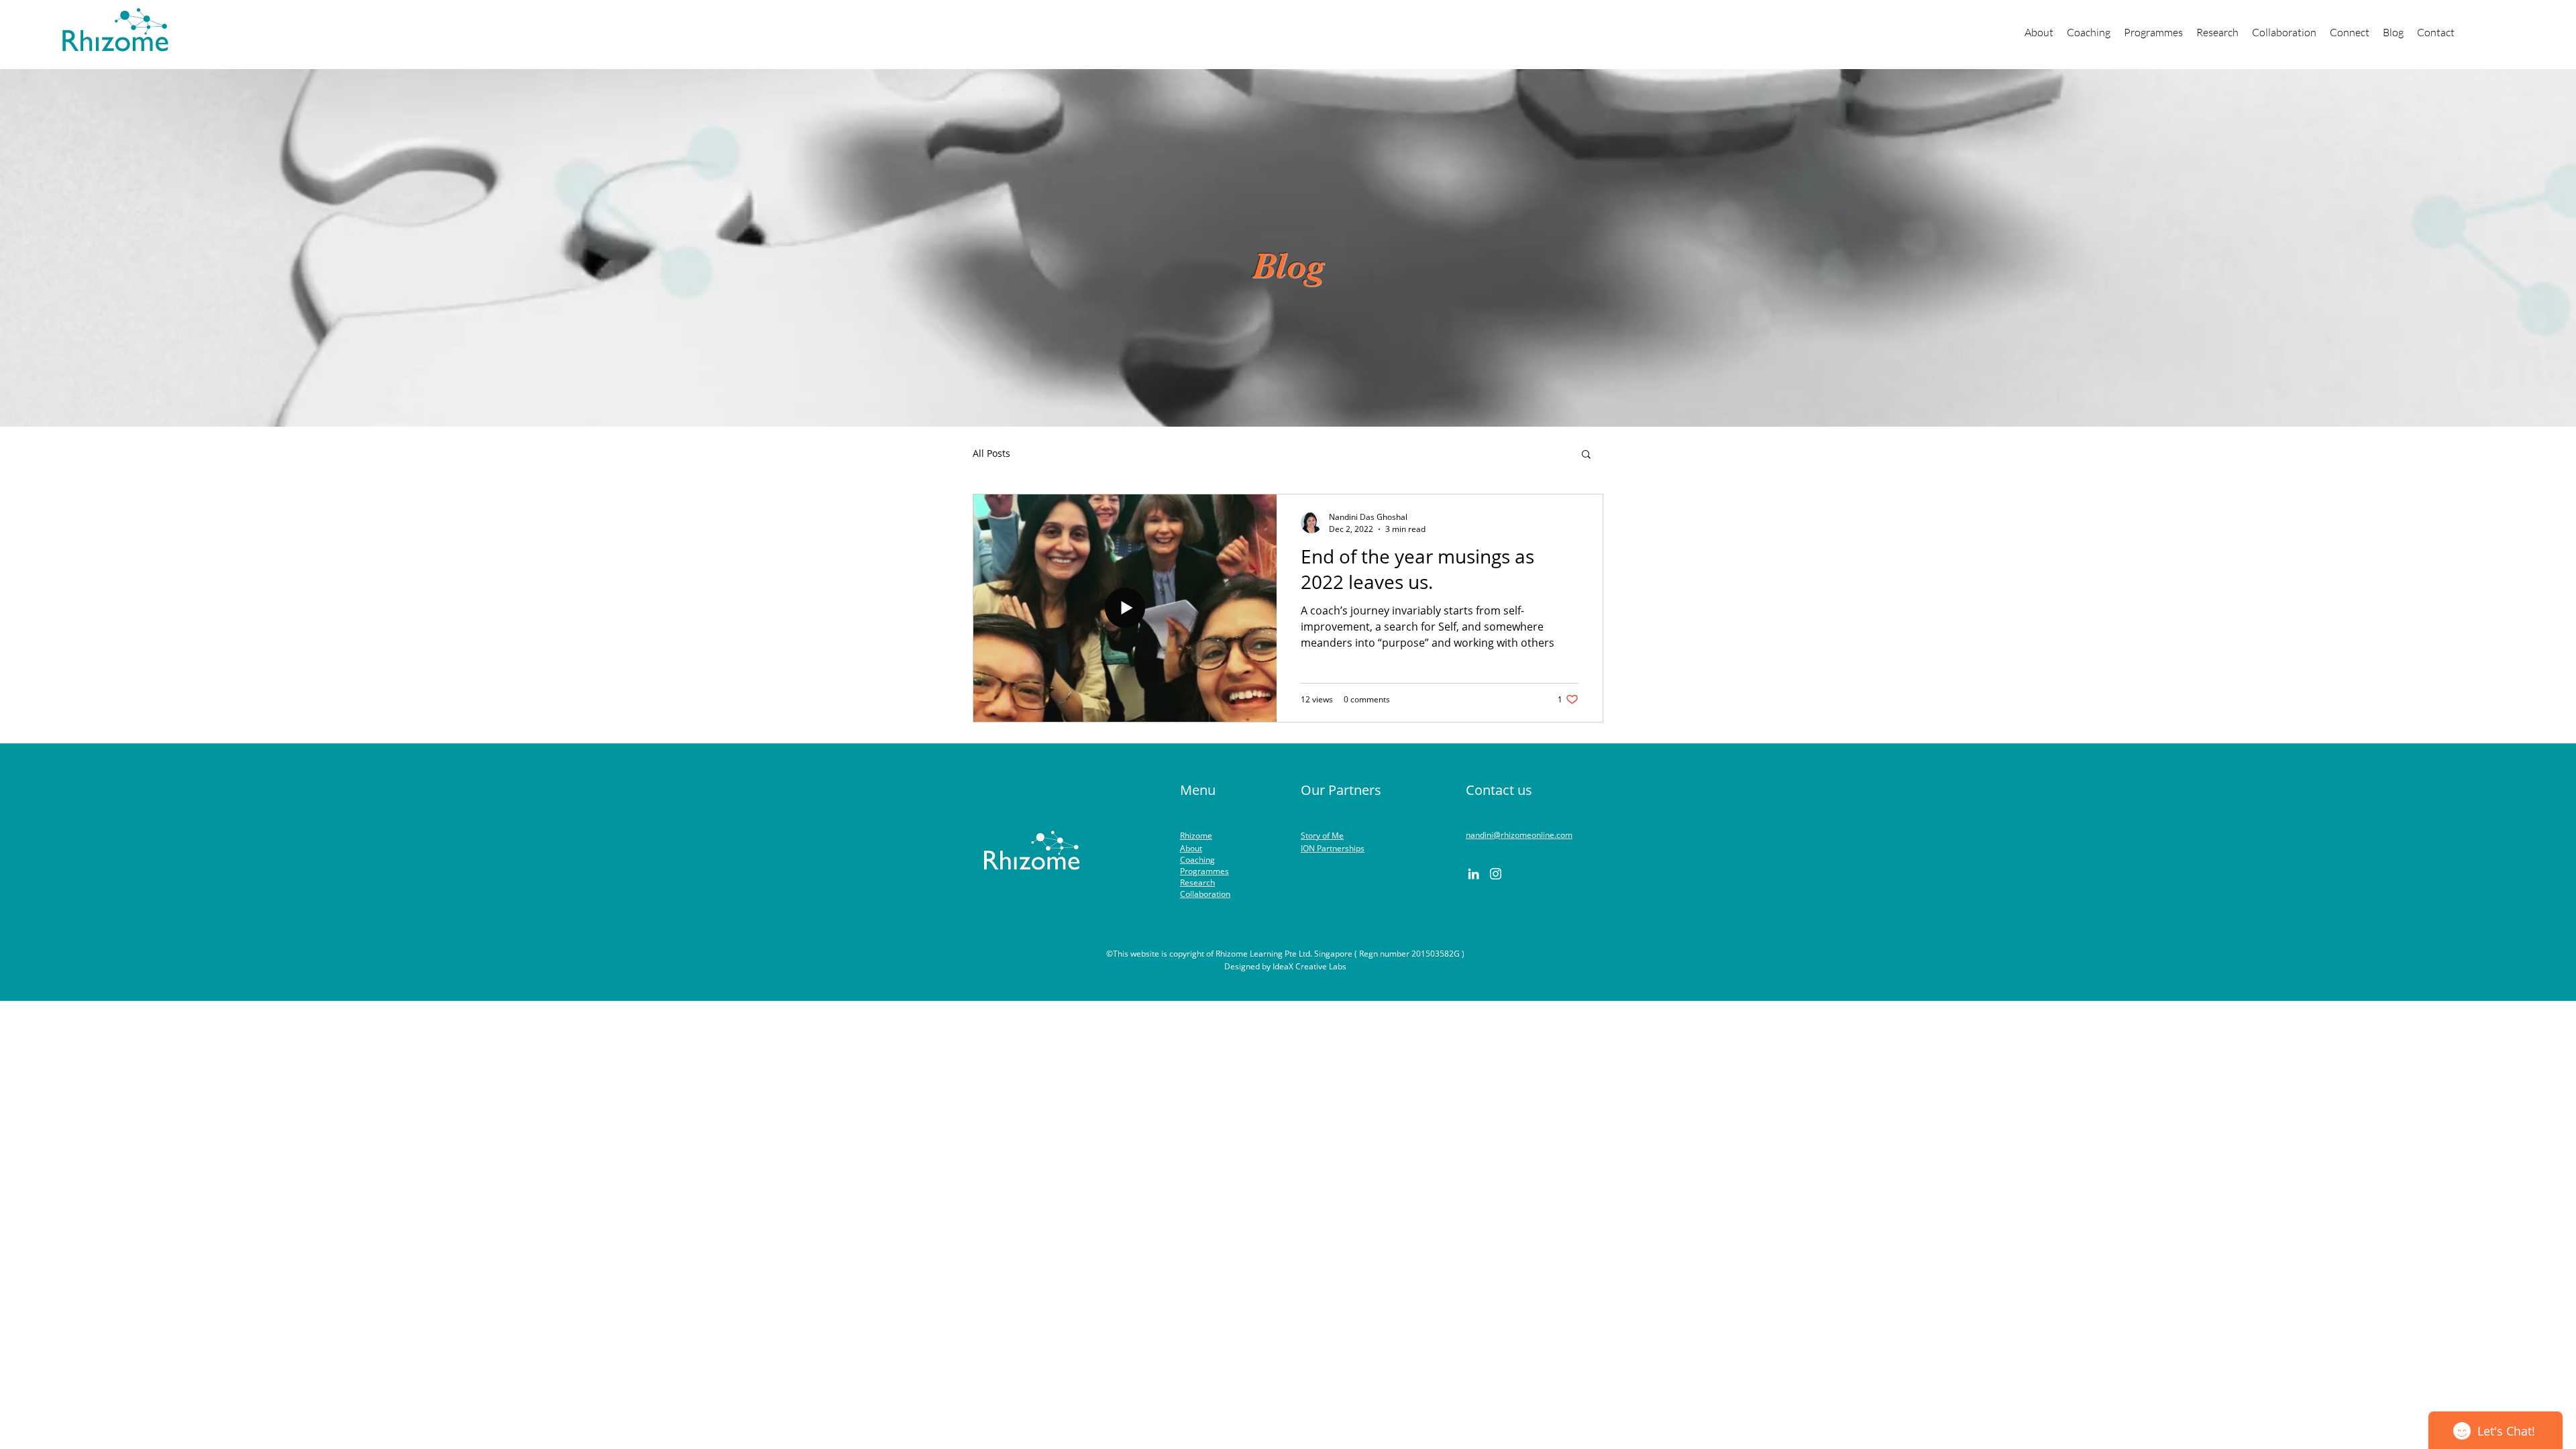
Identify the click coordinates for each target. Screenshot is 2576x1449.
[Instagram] (1496, 874)
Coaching (1197, 860)
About (1191, 848)
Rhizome (1196, 836)
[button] (2153, 32)
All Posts (991, 453)
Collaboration (1205, 894)
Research (1197, 882)
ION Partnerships (1333, 848)
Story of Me (1322, 836)
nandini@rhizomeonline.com (1519, 835)
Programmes (1204, 871)
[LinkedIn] (1473, 874)
